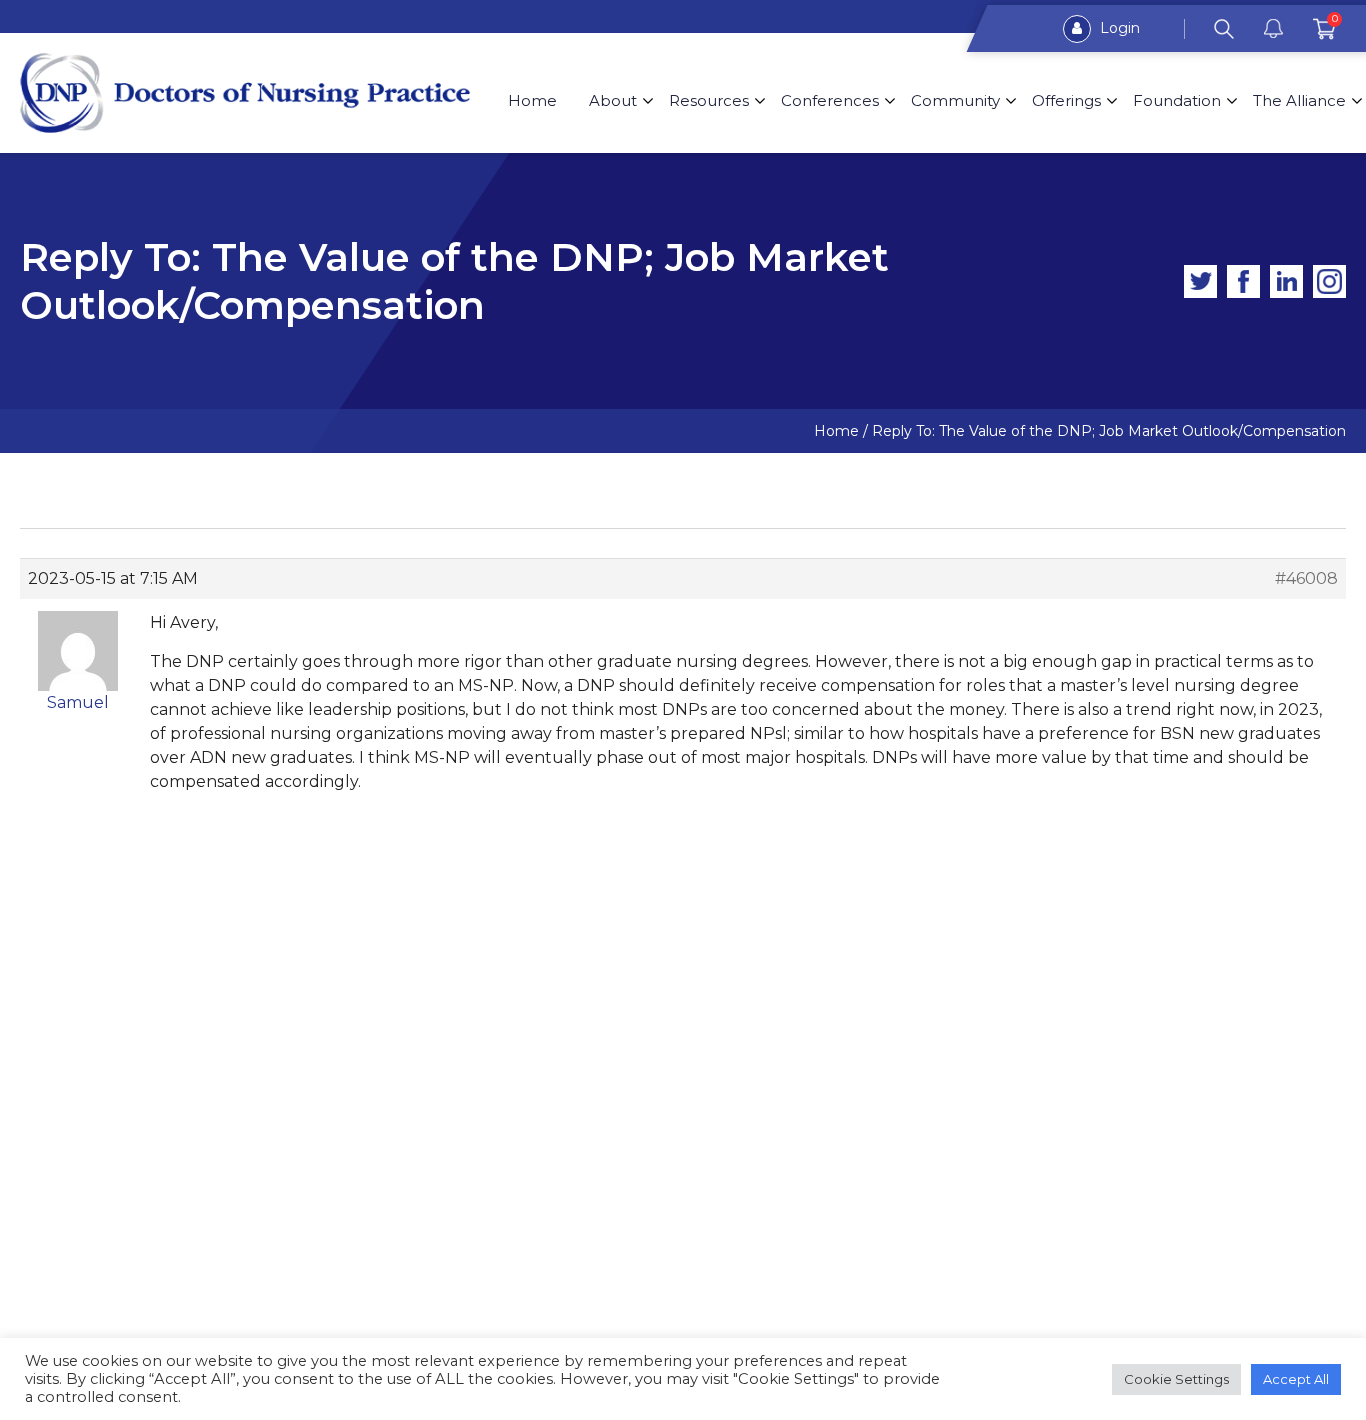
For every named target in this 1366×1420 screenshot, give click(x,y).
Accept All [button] (1296, 1379)
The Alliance (1299, 100)
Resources (709, 100)
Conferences (830, 100)
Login (1118, 28)
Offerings (1066, 100)
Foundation (1177, 100)
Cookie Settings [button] (1176, 1379)
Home (532, 100)
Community (955, 100)
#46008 (1306, 578)
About (613, 100)
